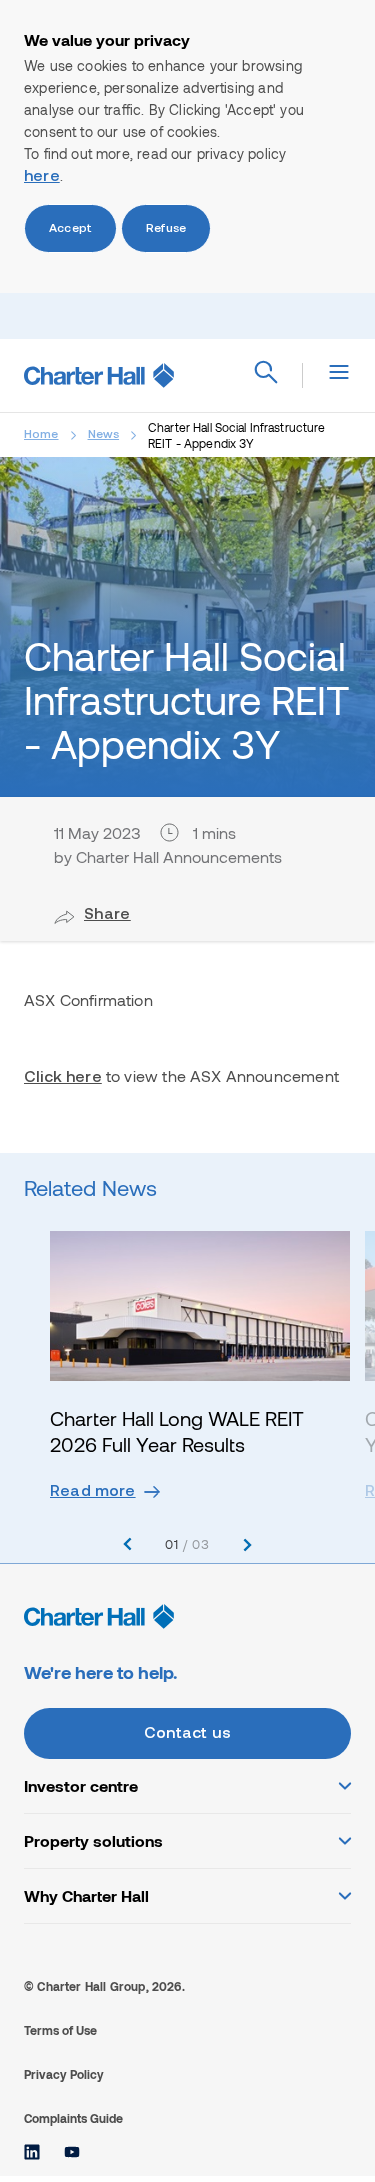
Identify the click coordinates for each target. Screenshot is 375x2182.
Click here (63, 1078)
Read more (93, 1492)
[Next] (247, 1544)
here (42, 177)
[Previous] (127, 1544)
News (104, 435)
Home (41, 435)
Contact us (187, 1734)
